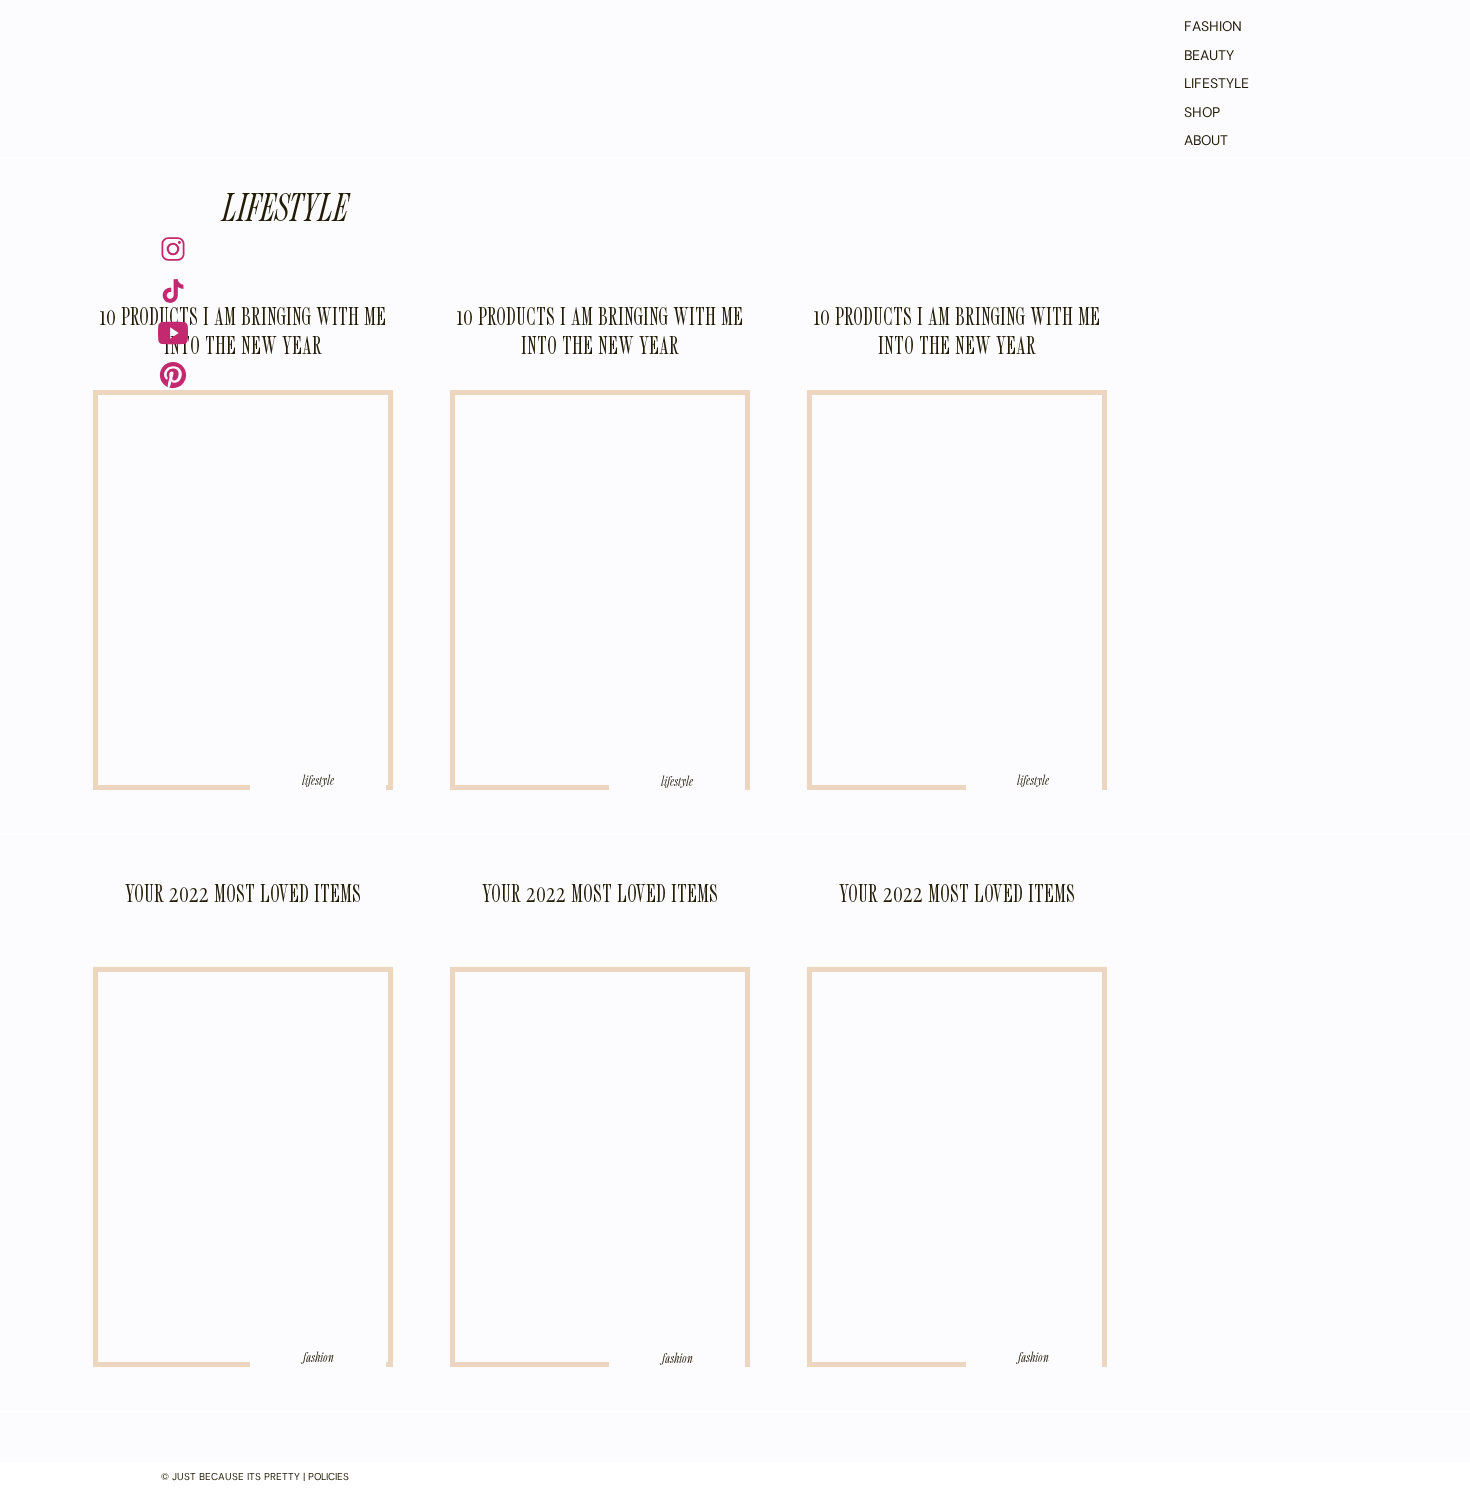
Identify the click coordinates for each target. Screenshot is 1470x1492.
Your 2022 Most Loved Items (243, 893)
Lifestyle (285, 206)
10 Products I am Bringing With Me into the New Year (243, 330)
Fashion (318, 1357)
